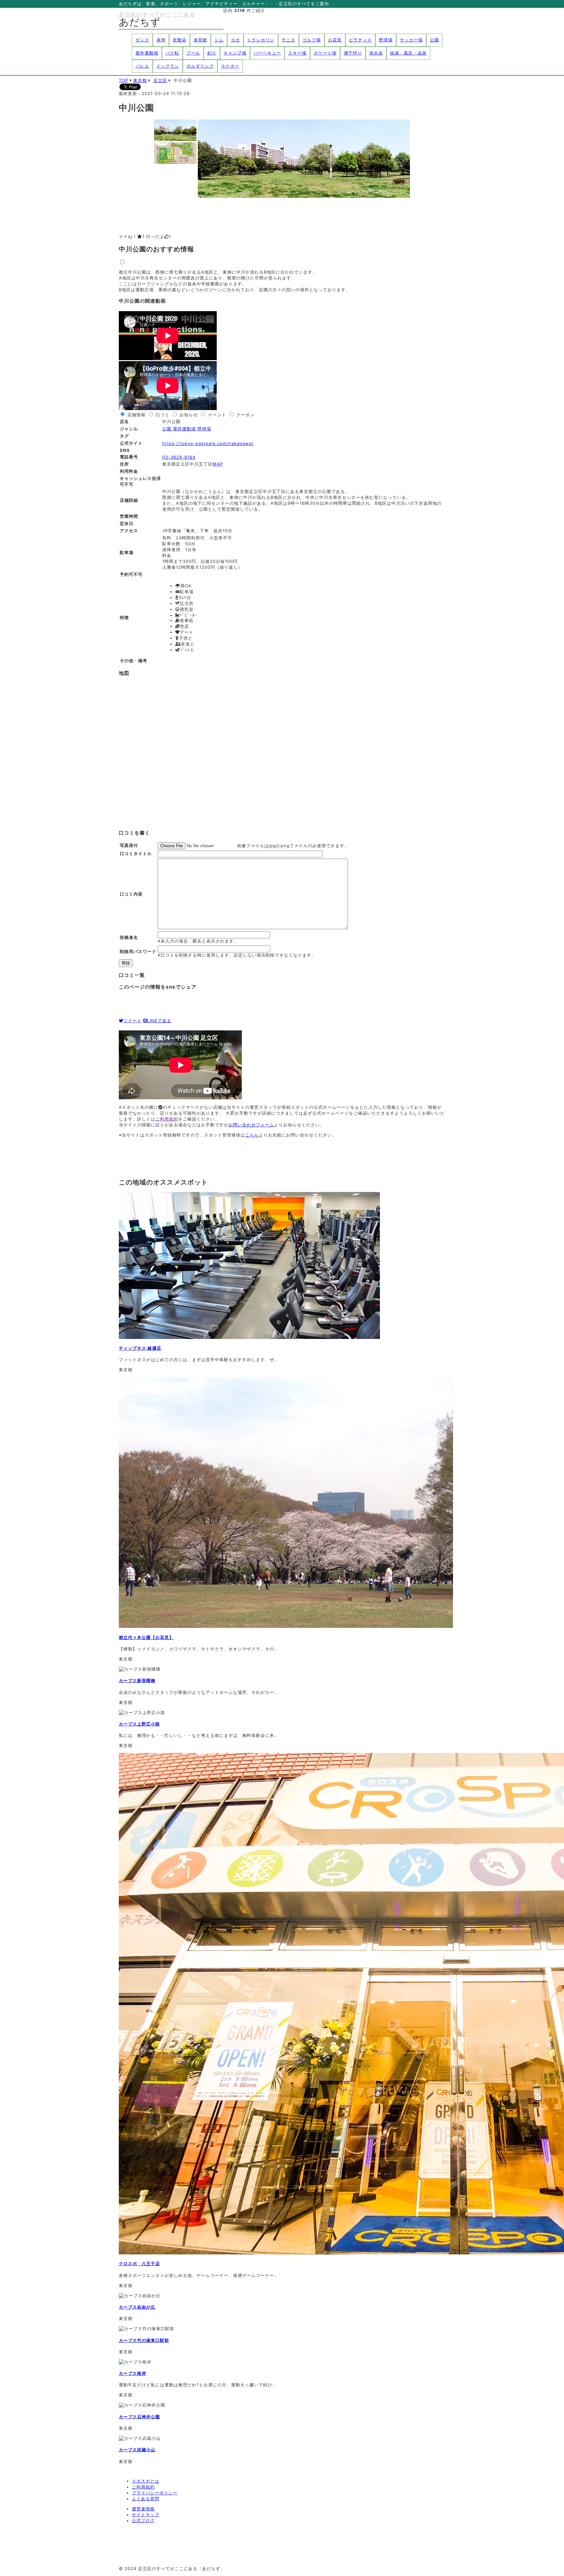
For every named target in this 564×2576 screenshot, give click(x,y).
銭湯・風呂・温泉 (408, 53)
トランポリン (261, 40)
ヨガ (235, 40)
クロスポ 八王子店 (139, 2264)
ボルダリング (200, 66)
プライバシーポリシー (155, 2493)
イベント (217, 415)
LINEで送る (159, 1021)
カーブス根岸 (133, 2373)
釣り (212, 53)
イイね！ (132, 236)
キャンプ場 (235, 53)
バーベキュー (267, 53)
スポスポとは (146, 2481)
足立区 (160, 80)
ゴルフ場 (312, 40)
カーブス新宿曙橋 (137, 1680)
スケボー (230, 66)
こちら (252, 1135)
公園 (434, 40)
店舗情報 (136, 415)
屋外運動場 (147, 53)
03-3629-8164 (179, 457)
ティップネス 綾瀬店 (140, 1348)
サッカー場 (411, 40)
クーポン (245, 415)
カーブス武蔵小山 (137, 2450)
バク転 (172, 53)
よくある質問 (146, 2499)
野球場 (386, 40)
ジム (219, 40)
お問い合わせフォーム (251, 1125)
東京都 (140, 80)
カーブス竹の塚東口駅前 (144, 2340)
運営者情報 (143, 2509)
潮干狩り (353, 53)
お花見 (335, 40)
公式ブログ (143, 2520)
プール (193, 53)
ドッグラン (168, 66)
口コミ (163, 415)
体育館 (200, 40)
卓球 (161, 40)
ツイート (133, 1021)
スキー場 (297, 53)
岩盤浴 (180, 40)
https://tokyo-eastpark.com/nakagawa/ (208, 443)
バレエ (142, 66)
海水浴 (376, 53)
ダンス (142, 40)
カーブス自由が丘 (137, 2307)
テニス (289, 40)
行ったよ (159, 236)
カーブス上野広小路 (139, 1724)
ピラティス (360, 40)
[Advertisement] (238, 1157)
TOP (124, 80)
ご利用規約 (167, 1119)
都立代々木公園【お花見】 (146, 1637)
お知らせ (189, 415)
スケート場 (325, 53)
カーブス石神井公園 (139, 2417)
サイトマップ (146, 2515)
